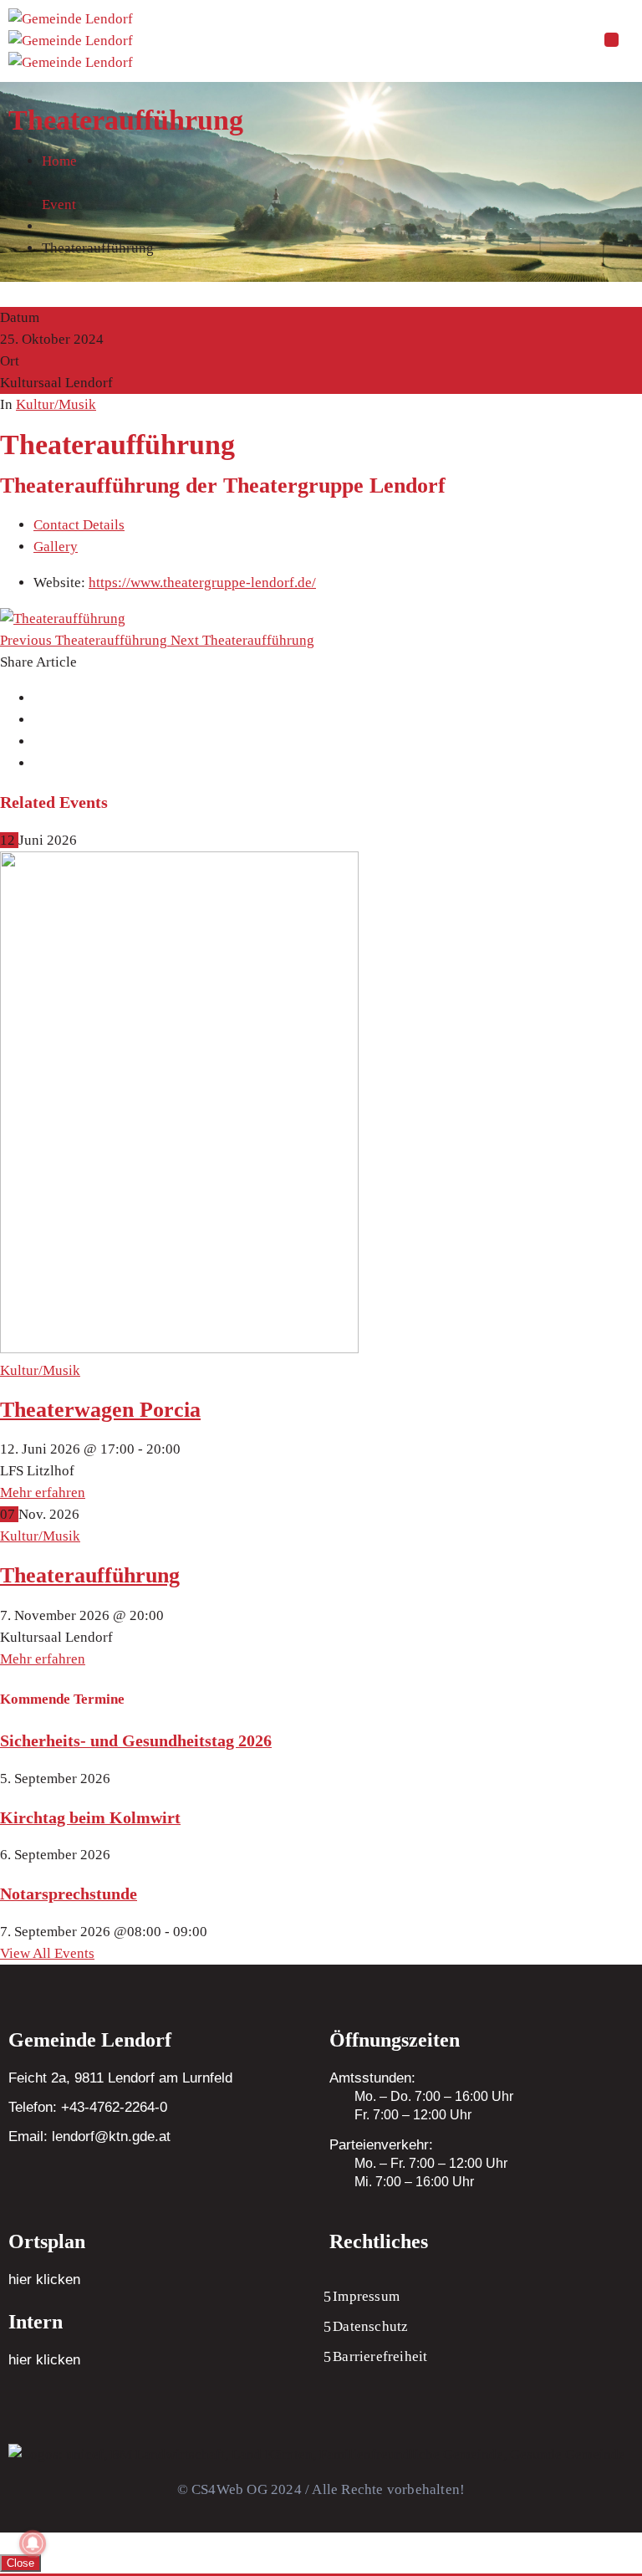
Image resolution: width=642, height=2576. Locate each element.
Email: (89, 2136)
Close (20, 2563)
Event (59, 204)
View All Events (47, 1953)
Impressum (366, 2296)
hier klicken (44, 2280)
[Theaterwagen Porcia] (179, 1349)
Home (59, 161)
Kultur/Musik (56, 404)
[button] (611, 41)
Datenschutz (370, 2326)
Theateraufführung (90, 1575)
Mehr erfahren (43, 1492)
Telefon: (88, 2107)
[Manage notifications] (33, 2543)
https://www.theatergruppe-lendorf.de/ (202, 583)
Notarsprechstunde (69, 1894)
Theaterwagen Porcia (100, 1410)
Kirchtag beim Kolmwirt (90, 1817)
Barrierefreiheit (380, 2356)
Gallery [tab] (56, 547)
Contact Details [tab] (79, 525)
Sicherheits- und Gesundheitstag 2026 (136, 1740)
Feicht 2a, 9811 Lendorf (82, 2078)
